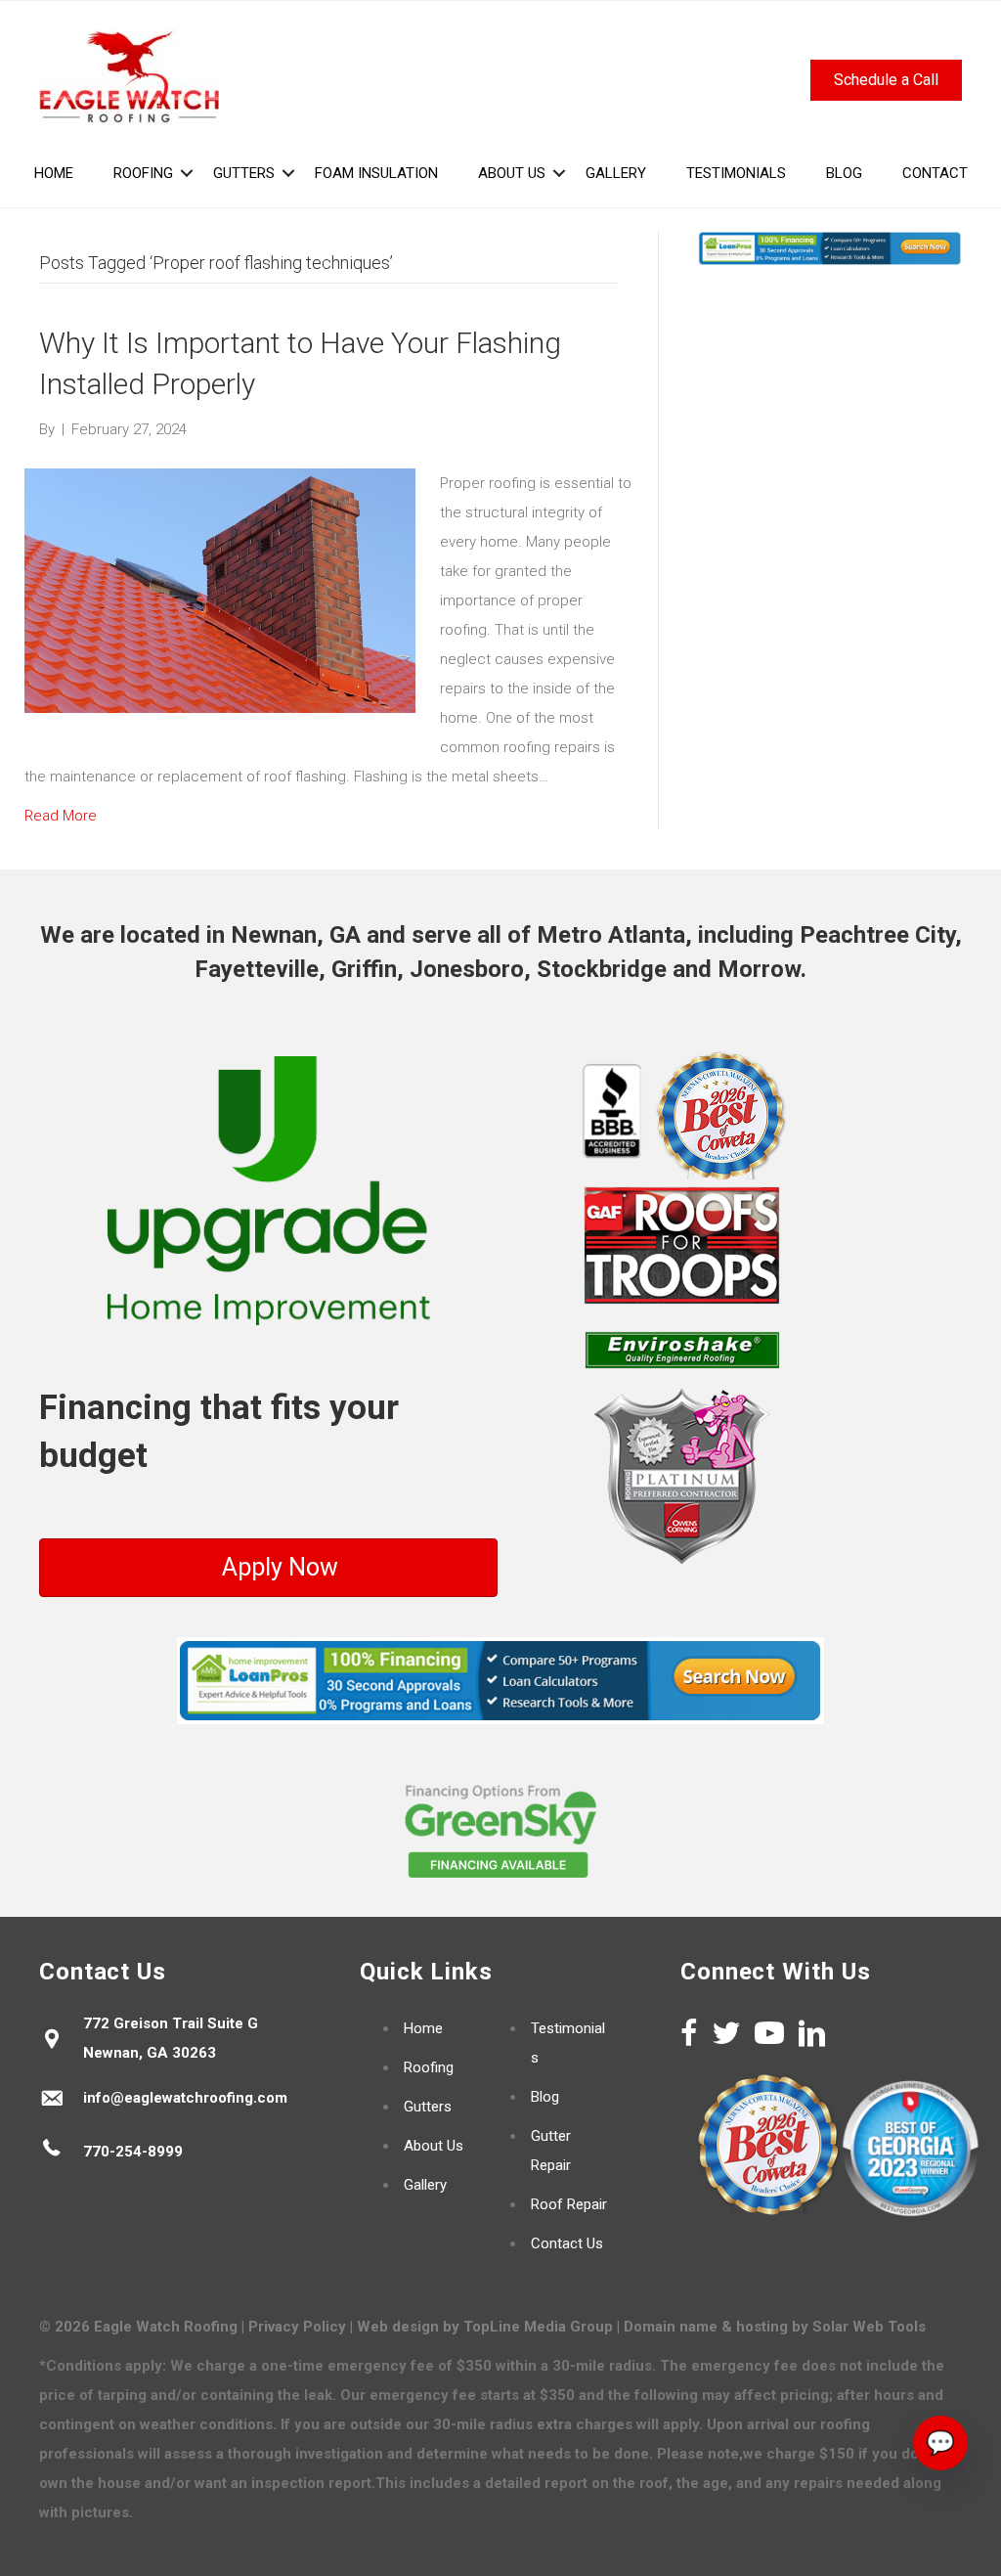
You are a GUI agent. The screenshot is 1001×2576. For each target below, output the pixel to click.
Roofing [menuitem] (143, 173)
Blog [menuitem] (844, 173)
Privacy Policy (297, 2327)
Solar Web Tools (869, 2327)
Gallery (425, 2185)
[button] (187, 173)
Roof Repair (569, 2204)
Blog (545, 2097)
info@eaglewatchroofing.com (185, 2098)
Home (423, 2028)
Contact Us (567, 2243)
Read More (61, 816)
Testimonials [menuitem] (736, 173)
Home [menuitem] (54, 173)
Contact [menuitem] (935, 173)
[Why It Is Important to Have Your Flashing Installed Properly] (220, 590)
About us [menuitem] (512, 173)
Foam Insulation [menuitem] (376, 173)
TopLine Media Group (538, 2327)
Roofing (429, 2067)
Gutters (428, 2107)
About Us (434, 2146)
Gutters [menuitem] (244, 173)
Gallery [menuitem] (616, 173)
